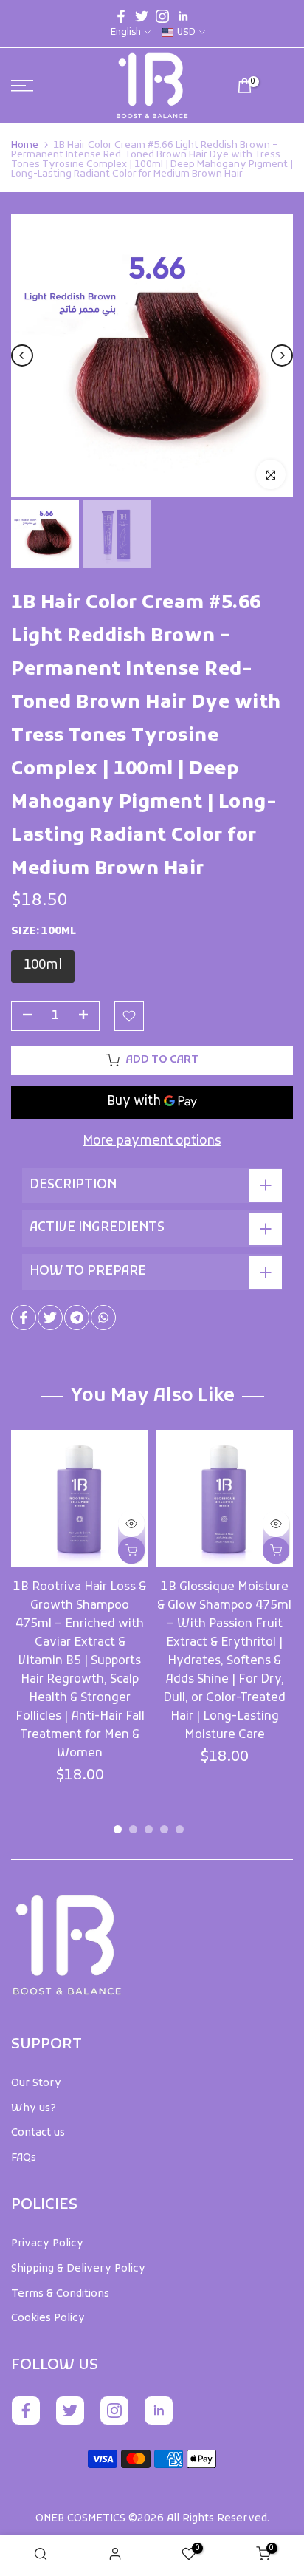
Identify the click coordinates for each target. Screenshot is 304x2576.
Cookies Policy (48, 2318)
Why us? (34, 2109)
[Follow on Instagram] (162, 16)
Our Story (36, 2083)
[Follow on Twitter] (142, 16)
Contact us (38, 2133)
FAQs (24, 2158)
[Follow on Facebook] (121, 16)
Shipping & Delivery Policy (78, 2269)
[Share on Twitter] (50, 1318)
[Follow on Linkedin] (183, 16)
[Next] (282, 355)
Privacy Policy (47, 2244)
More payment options (152, 1142)
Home (25, 145)
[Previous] (22, 355)
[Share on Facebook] (24, 1318)
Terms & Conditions (60, 2294)
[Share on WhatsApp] (103, 1318)
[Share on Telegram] (77, 1318)
